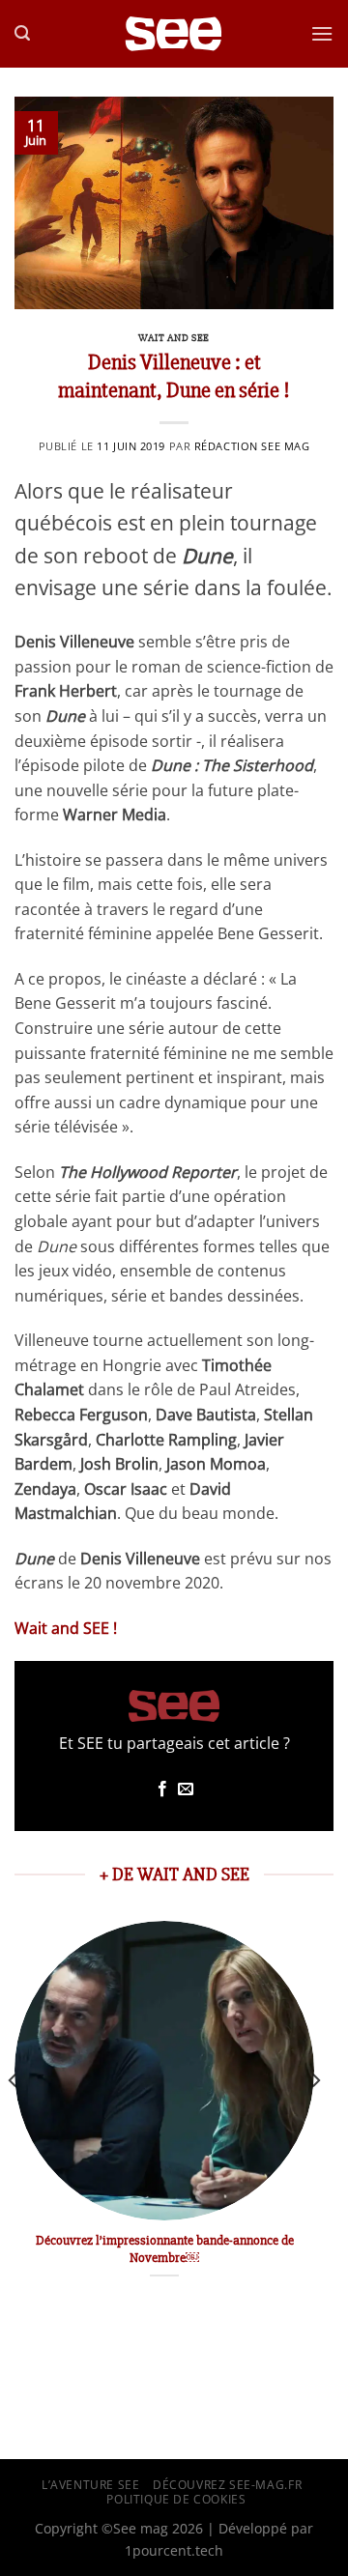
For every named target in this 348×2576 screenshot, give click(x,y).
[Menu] (322, 33)
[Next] (315, 2119)
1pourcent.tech (174, 2550)
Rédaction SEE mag (252, 446)
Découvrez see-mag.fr (227, 2485)
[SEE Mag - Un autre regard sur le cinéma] (174, 34)
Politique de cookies (176, 2499)
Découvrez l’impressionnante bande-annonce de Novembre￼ (165, 2249)
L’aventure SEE (91, 2485)
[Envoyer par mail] (186, 1789)
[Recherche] (22, 33)
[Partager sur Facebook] (162, 1789)
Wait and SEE (174, 338)
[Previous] (14, 2119)
